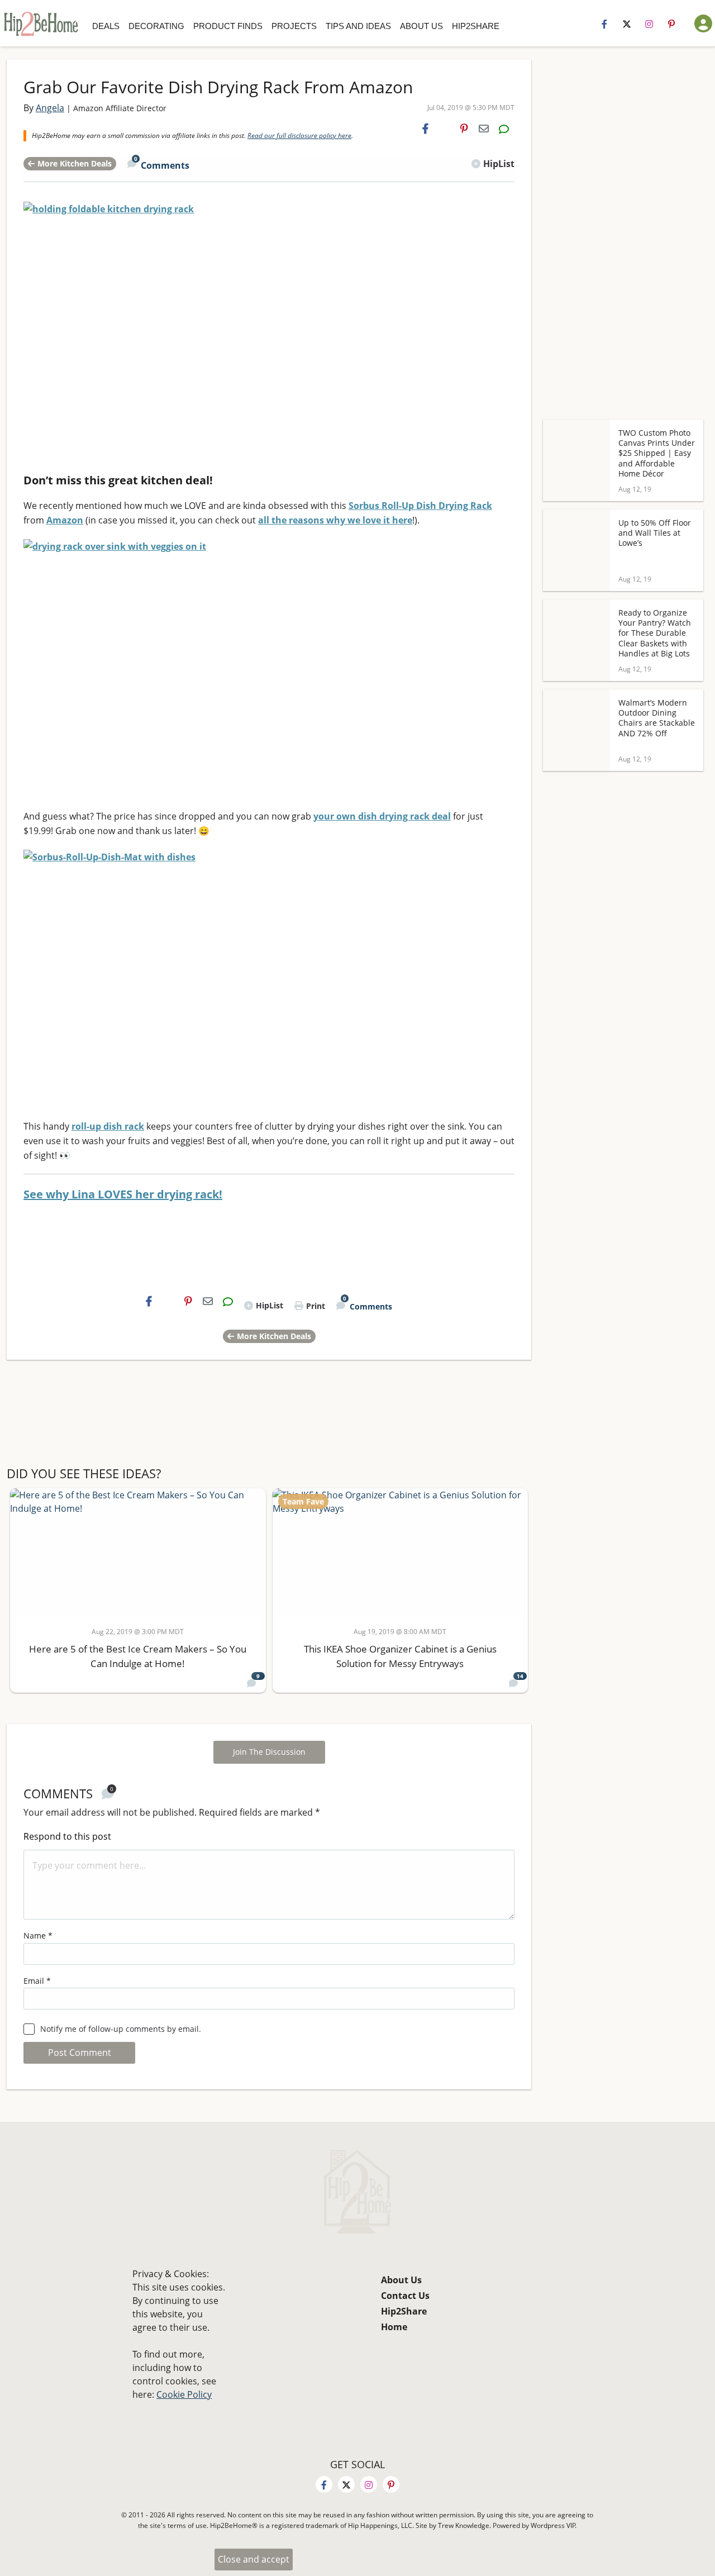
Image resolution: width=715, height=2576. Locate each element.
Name (38, 1935)
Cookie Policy (184, 2394)
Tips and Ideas (358, 26)
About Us (421, 26)
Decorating (156, 26)
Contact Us (405, 2296)
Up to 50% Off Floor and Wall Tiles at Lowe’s (655, 533)
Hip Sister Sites (545, 32)
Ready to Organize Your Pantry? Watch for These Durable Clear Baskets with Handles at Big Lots (655, 633)
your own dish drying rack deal (382, 816)
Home (394, 2327)
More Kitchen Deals (75, 163)
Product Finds (228, 26)
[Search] (519, 26)
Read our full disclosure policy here (299, 135)
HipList (499, 164)
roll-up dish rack (108, 1126)
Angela (50, 108)
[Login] (703, 23)
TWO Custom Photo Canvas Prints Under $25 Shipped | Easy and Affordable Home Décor (657, 453)
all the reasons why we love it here (335, 520)
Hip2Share (476, 26)
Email (37, 1981)
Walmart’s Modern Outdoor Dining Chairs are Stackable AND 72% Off (657, 718)
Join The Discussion (269, 1752)
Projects (294, 26)
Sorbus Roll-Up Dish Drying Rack (420, 506)
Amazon (65, 520)
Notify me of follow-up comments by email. (121, 2029)
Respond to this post (67, 1836)
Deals (106, 26)
